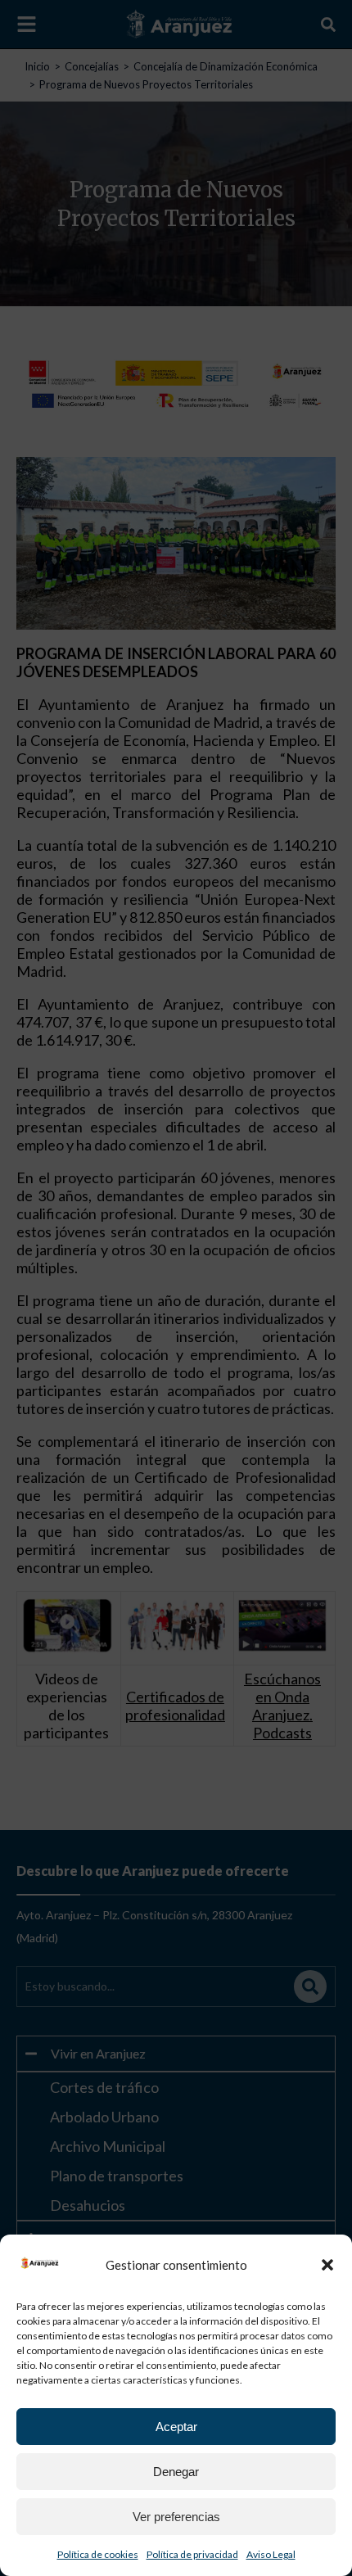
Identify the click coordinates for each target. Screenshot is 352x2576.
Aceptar (176, 2427)
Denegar (176, 2472)
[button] (327, 2265)
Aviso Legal (271, 2554)
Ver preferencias (176, 2517)
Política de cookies (98, 2554)
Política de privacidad (192, 2554)
